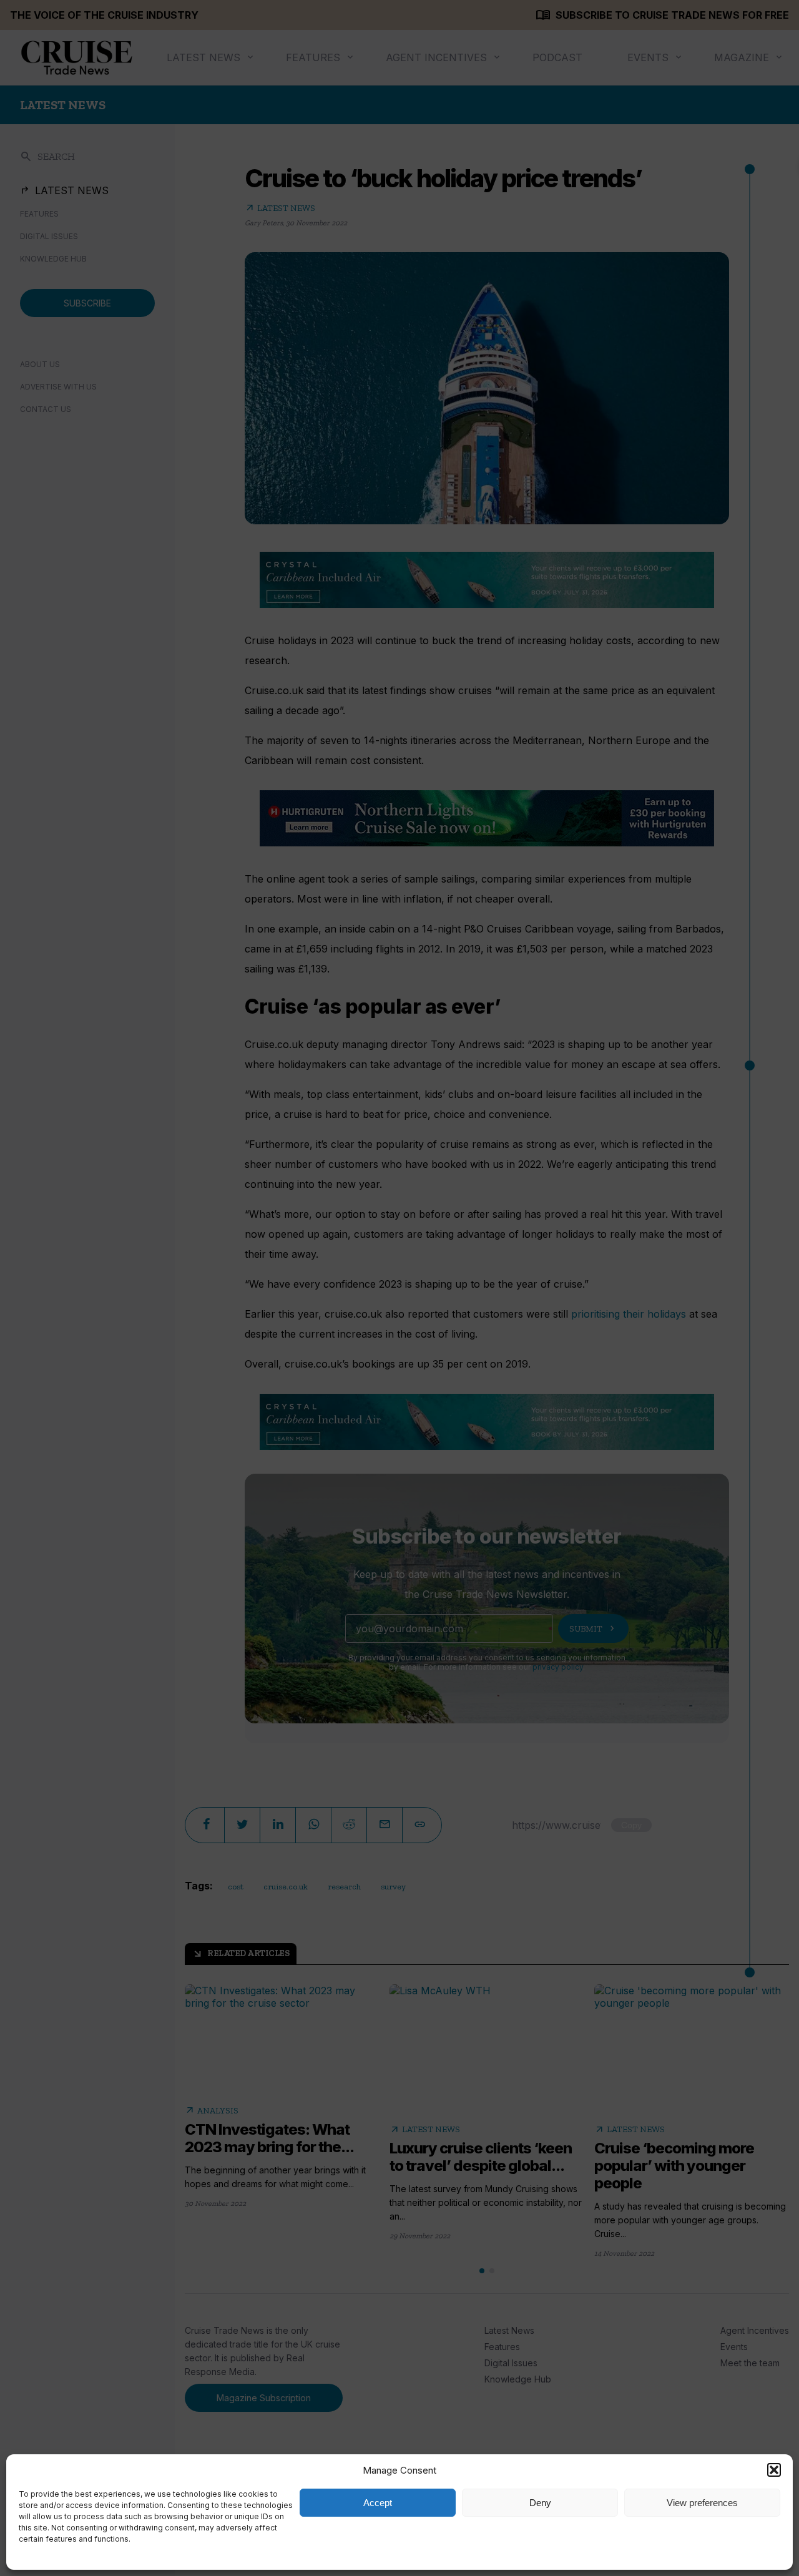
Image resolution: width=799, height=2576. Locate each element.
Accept (378, 2503)
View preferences (702, 2503)
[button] (774, 2470)
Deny (540, 2503)
